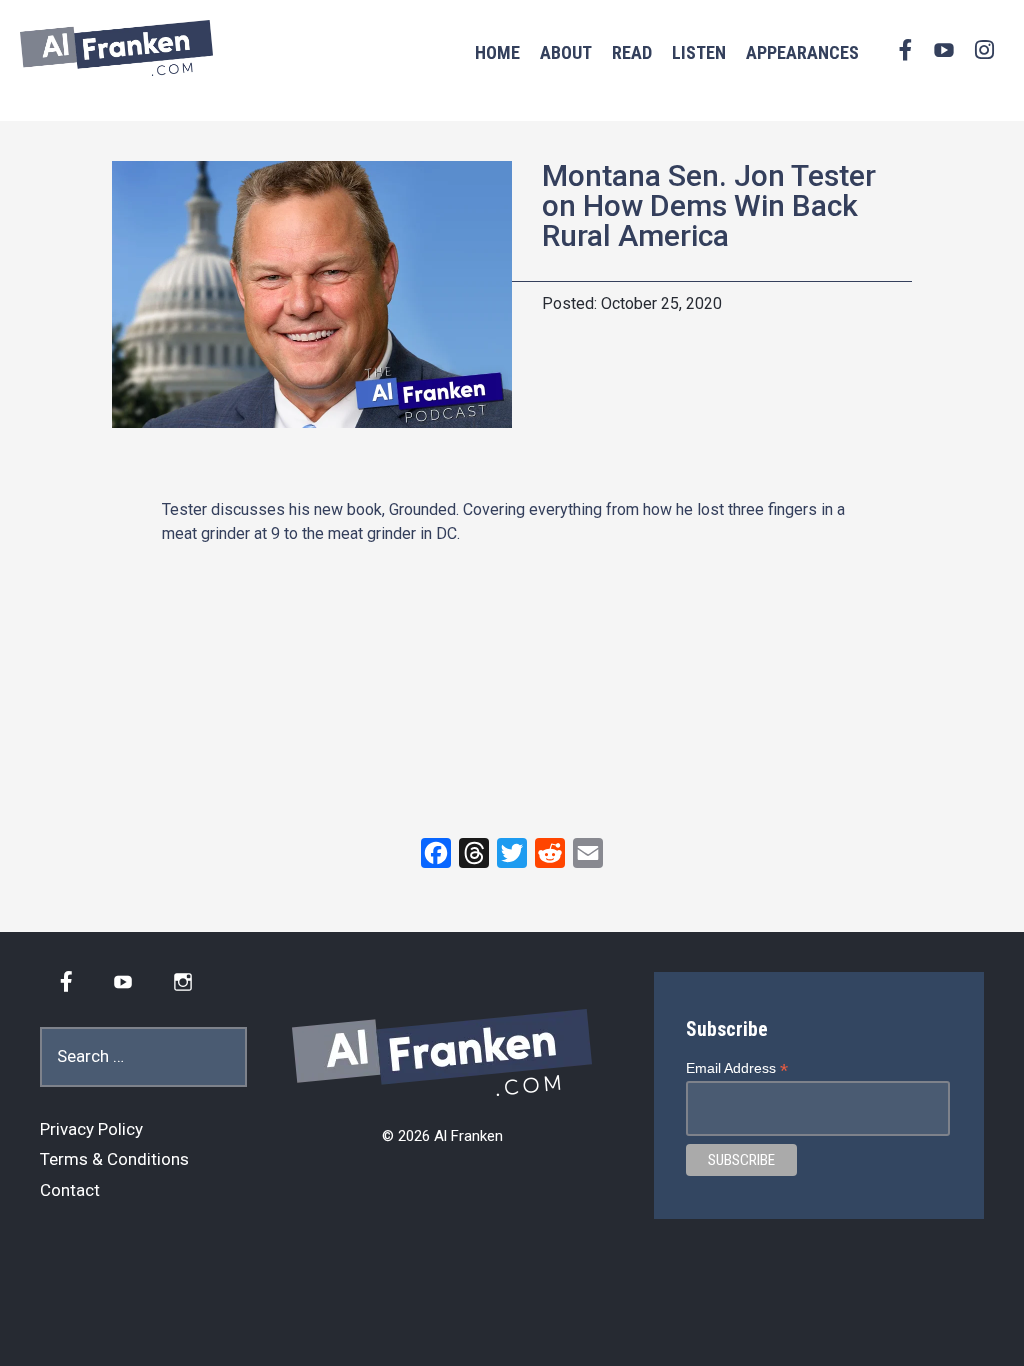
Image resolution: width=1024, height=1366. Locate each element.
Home (497, 52)
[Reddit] (550, 853)
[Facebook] (436, 853)
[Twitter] (512, 853)
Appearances (802, 52)
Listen (699, 52)
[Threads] (474, 853)
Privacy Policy (91, 1129)
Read (632, 52)
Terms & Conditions (114, 1159)
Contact (70, 1190)
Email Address (737, 1068)
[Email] (588, 853)
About (566, 52)
